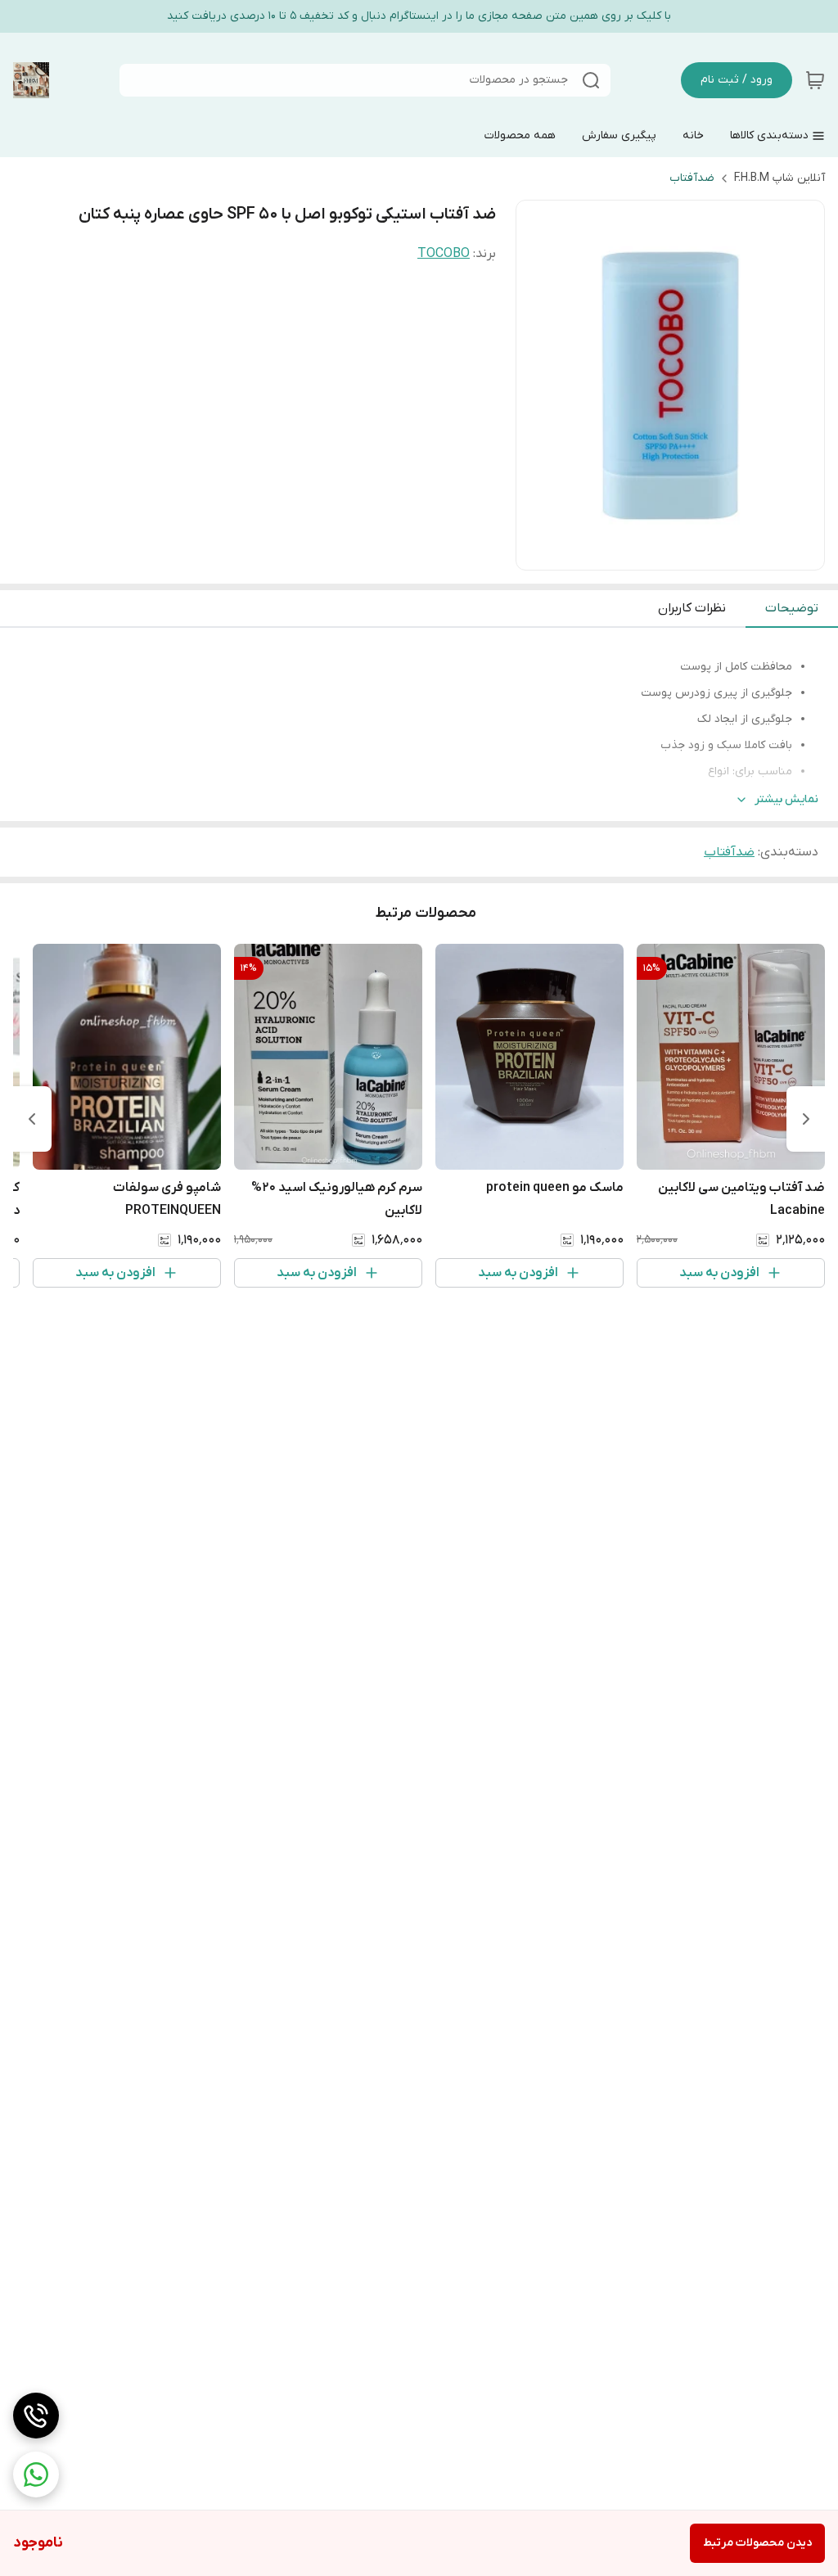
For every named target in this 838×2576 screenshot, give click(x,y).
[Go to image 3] (657, 553)
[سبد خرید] (815, 80)
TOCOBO (444, 254)
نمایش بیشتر (786, 799)
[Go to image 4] (644, 553)
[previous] (806, 1119)
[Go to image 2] (670, 553)
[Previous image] (539, 386)
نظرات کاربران (692, 608)
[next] (32, 1119)
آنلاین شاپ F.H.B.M (779, 178)
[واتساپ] (36, 2474)
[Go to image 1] (690, 553)
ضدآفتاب (692, 178)
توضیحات (792, 608)
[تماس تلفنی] (36, 2416)
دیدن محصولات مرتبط (757, 2543)
